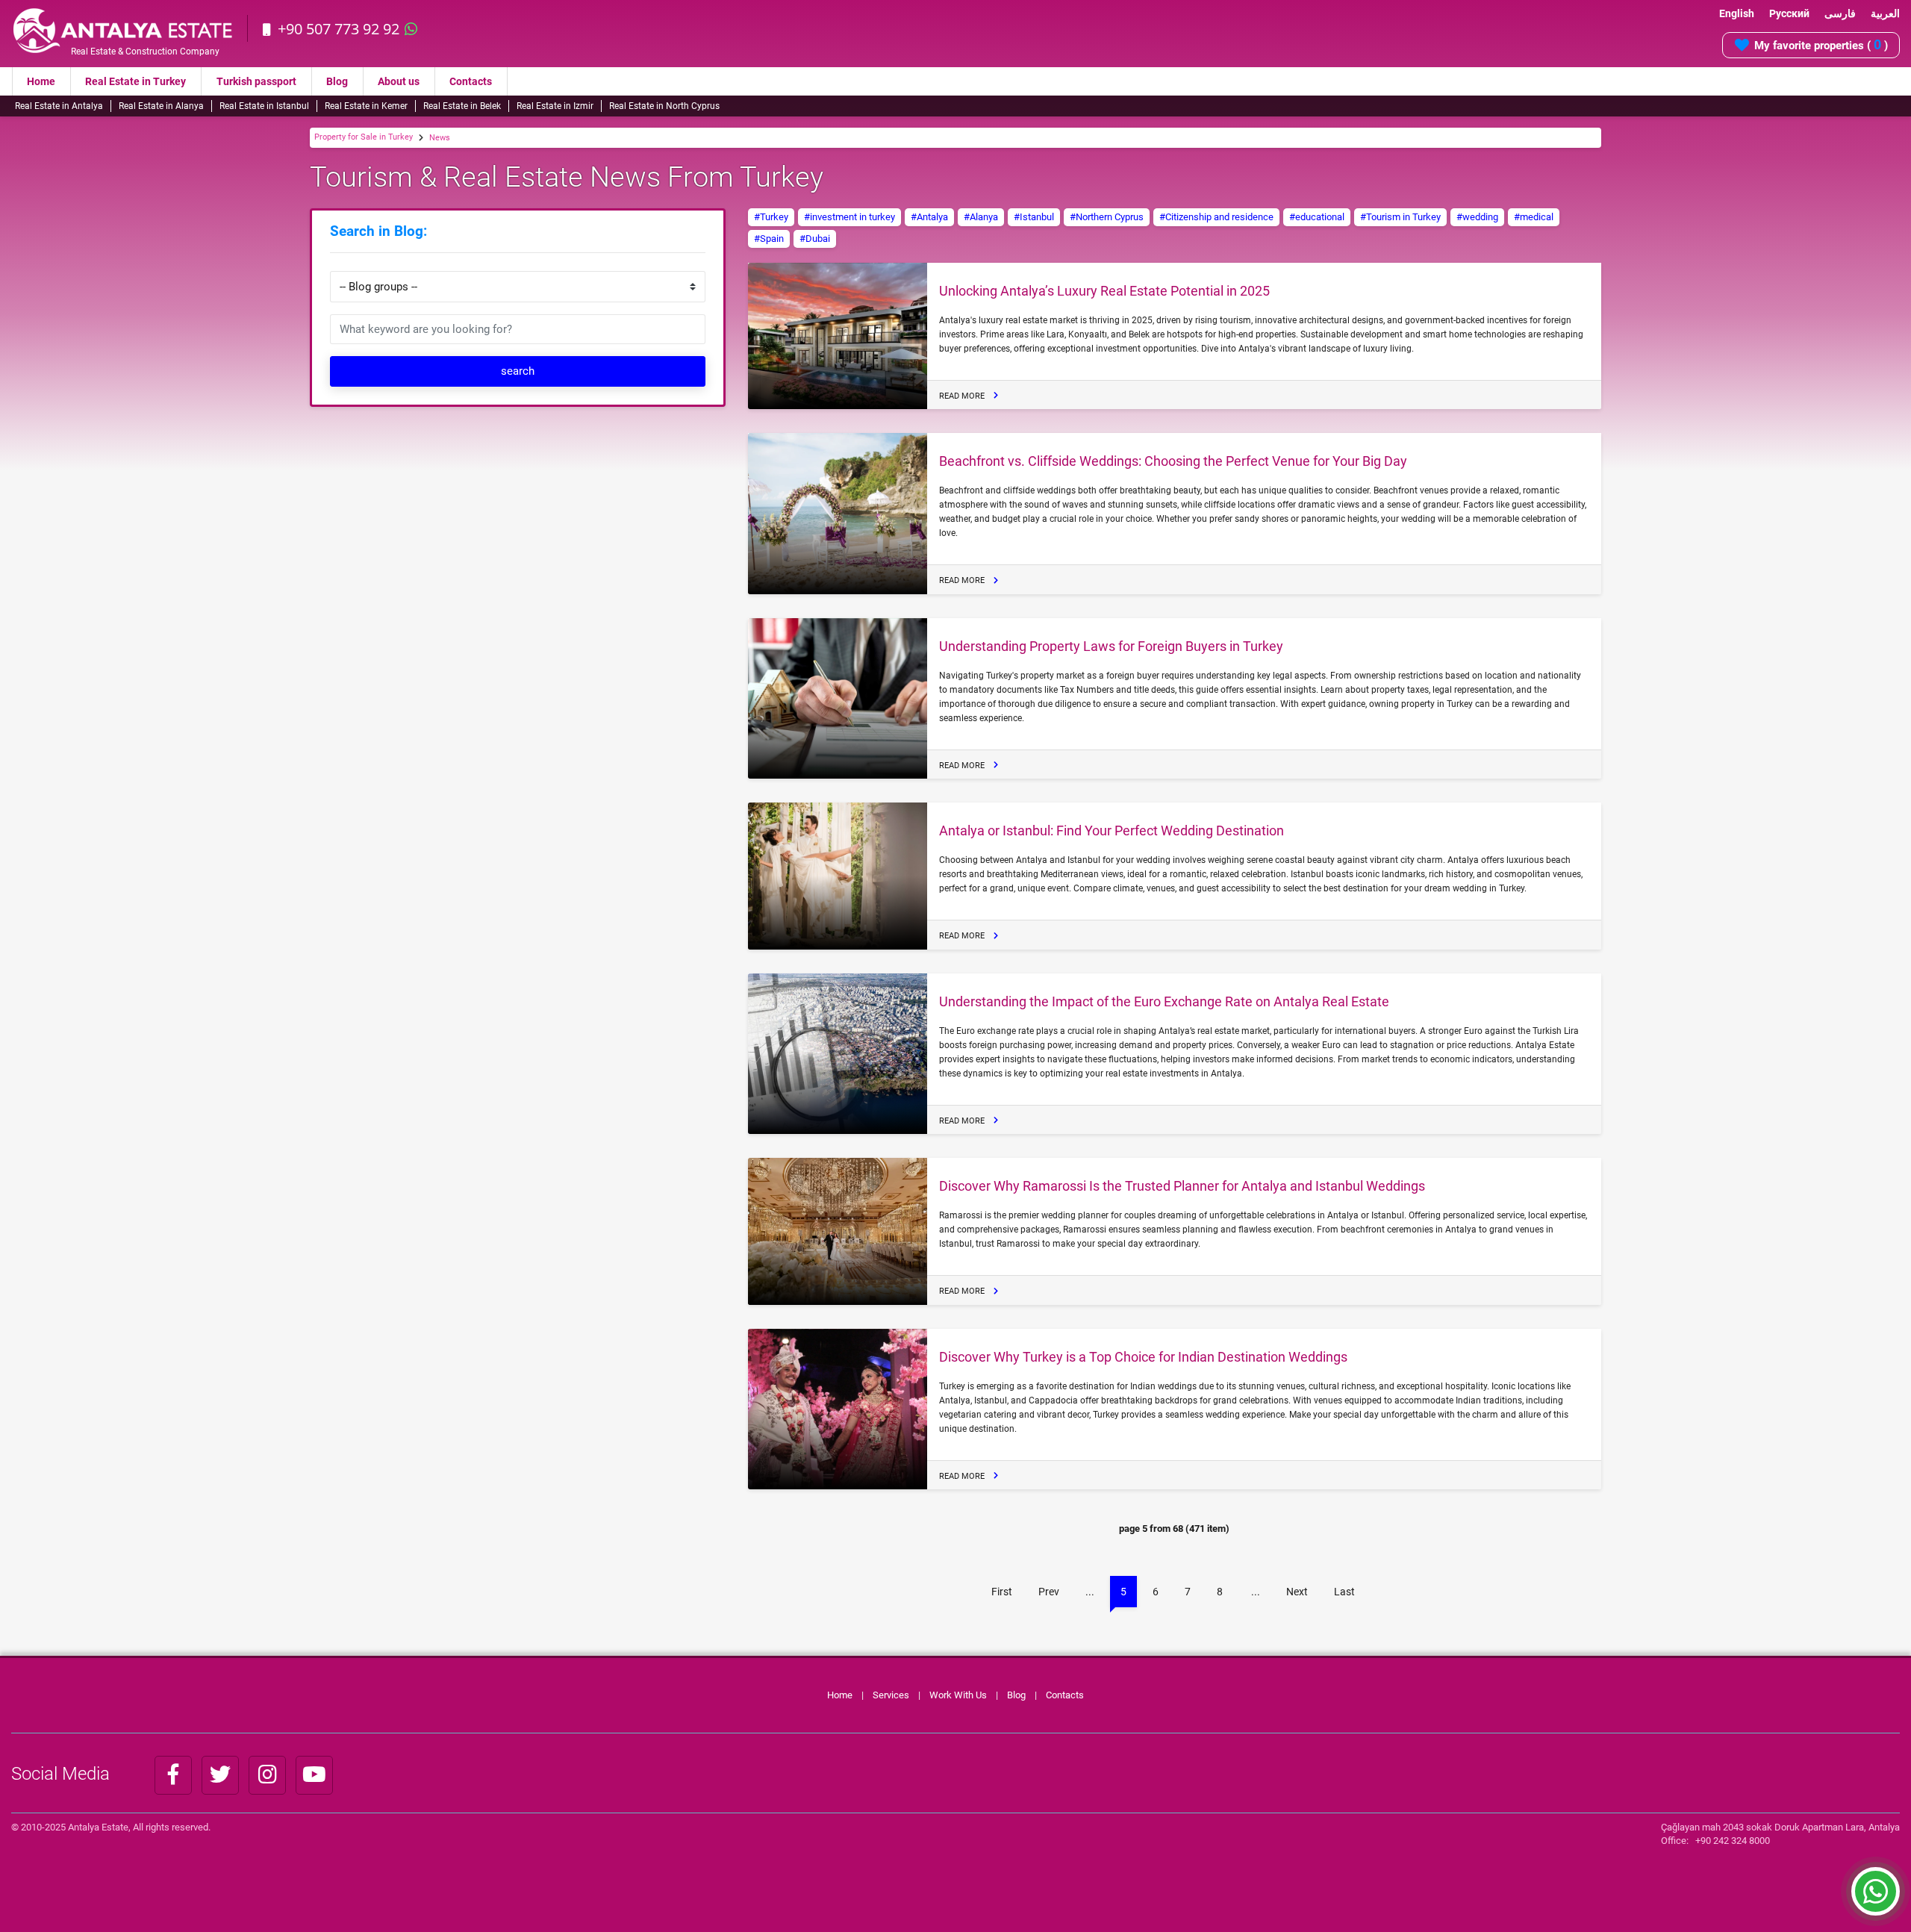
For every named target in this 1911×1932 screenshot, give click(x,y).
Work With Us (958, 1695)
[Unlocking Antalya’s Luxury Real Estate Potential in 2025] (838, 336)
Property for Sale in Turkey (364, 137)
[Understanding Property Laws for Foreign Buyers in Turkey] (838, 699)
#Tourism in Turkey (1400, 217)
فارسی (1840, 13)
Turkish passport (256, 81)
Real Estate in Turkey (135, 81)
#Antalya (929, 217)
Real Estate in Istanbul (264, 106)
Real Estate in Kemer (366, 106)
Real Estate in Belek (462, 106)
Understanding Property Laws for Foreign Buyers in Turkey (1111, 646)
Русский (1789, 13)
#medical (1534, 217)
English (1737, 13)
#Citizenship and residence (1216, 217)
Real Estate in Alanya (161, 106)
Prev (1049, 1592)
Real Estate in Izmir (555, 106)
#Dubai (815, 239)
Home (41, 81)
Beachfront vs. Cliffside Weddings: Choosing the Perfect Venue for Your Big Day (1173, 461)
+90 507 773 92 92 (339, 29)
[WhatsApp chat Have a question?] (1876, 1898)
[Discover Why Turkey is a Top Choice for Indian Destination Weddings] (838, 1409)
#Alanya (981, 217)
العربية (1885, 13)
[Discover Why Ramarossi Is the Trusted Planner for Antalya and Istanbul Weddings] (838, 1231)
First (1002, 1592)
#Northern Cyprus (1107, 217)
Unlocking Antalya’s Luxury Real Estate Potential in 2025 (1104, 291)
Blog (337, 81)
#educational (1317, 217)
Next (1297, 1592)
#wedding (1477, 217)
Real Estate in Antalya (59, 106)
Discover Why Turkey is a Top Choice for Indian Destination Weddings (1143, 1357)
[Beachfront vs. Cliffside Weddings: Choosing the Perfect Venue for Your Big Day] (838, 514)
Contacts (471, 81)
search (518, 371)
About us (399, 81)
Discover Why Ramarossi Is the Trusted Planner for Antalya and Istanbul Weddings (1182, 1186)
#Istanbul (1034, 217)
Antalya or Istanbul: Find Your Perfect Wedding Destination (1112, 831)
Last (1344, 1592)
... (1090, 1592)
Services (891, 1695)
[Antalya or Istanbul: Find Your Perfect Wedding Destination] (838, 876)
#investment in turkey (849, 217)
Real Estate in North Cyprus (664, 106)
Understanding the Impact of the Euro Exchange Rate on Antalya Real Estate (1164, 1001)
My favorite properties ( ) (1821, 44)
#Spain (769, 239)
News (440, 138)
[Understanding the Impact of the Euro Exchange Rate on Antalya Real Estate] (838, 1054)
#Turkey (771, 217)
